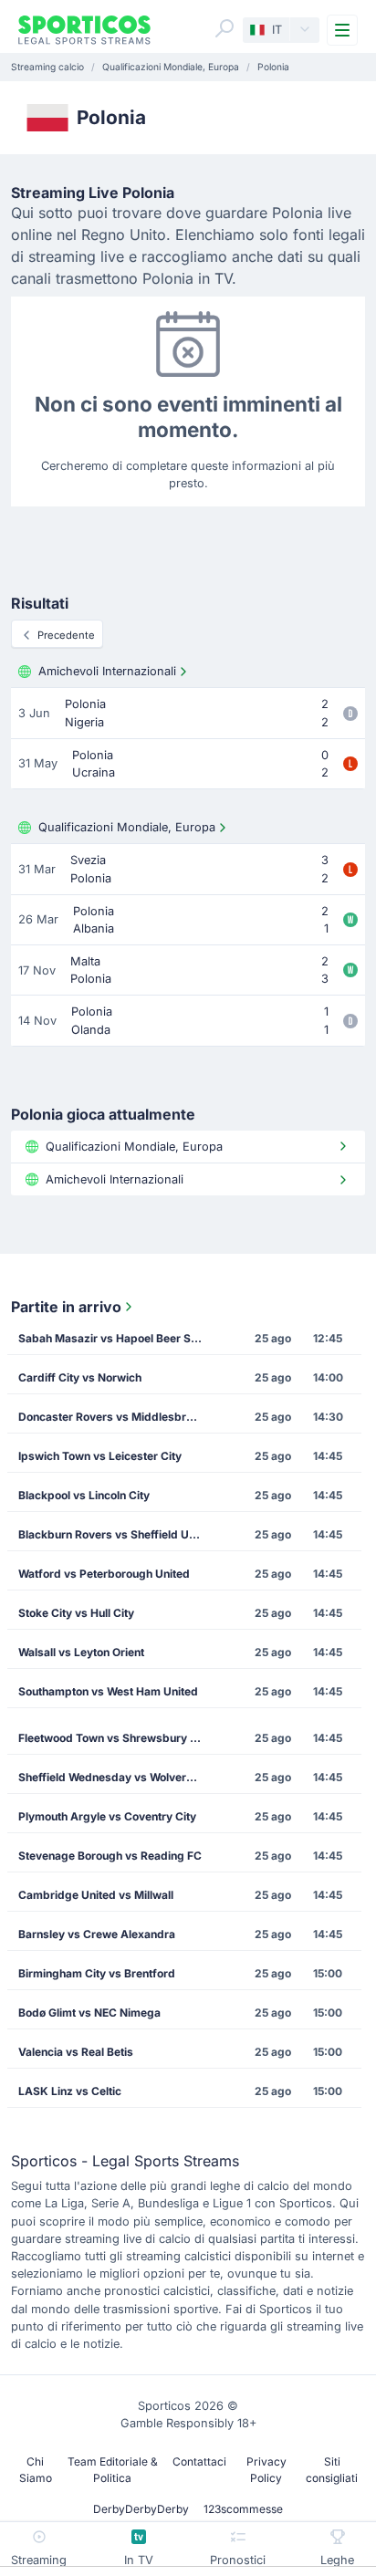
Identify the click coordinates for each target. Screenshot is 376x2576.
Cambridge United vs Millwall (96, 1895)
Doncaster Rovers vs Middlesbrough (115, 1417)
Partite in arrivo (66, 1307)
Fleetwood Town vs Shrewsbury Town (116, 1738)
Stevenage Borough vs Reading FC (110, 1856)
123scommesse (243, 2509)
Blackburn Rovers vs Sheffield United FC (116, 1534)
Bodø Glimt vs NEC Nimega (89, 2013)
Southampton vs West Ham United (108, 1691)
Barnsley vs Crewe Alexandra (97, 1934)
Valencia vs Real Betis (76, 2052)
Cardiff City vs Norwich (80, 1377)
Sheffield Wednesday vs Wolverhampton (116, 1777)
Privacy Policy (266, 2470)
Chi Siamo (36, 2470)
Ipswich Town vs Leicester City (100, 1456)
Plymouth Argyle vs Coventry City (107, 1816)
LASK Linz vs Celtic (70, 2091)
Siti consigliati (332, 2470)
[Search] (225, 28)
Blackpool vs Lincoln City (84, 1495)
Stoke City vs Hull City (76, 1613)
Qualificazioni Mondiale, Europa (127, 827)
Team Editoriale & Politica (113, 2470)
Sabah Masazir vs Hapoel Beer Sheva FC (116, 1338)
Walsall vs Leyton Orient (81, 1652)
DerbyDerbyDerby (141, 2509)
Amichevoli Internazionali (107, 671)
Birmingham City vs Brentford (97, 1973)
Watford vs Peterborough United (104, 1574)
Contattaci (199, 2461)
